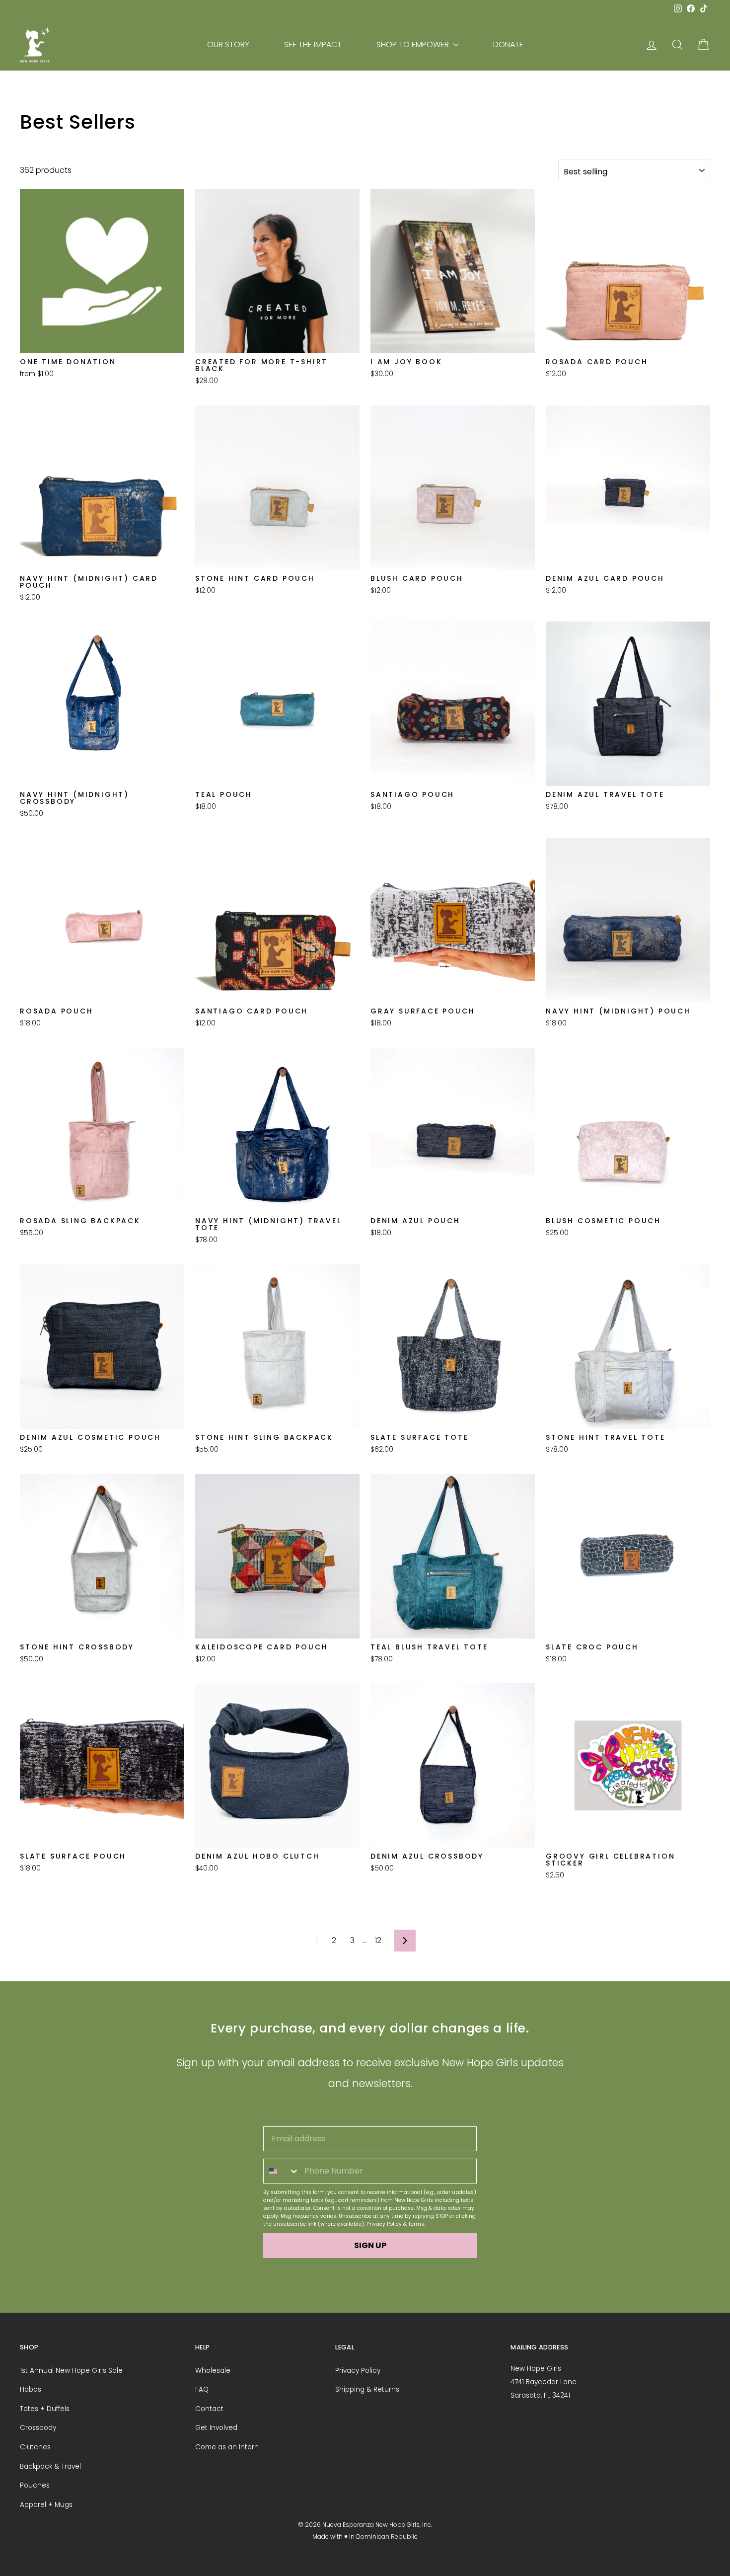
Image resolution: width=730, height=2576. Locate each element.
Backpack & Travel (50, 2466)
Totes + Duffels (45, 2409)
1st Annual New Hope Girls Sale (71, 2371)
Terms (416, 2224)
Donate (508, 44)
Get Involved (216, 2428)
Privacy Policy (384, 2224)
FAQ (202, 2389)
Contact (209, 2409)
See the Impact (313, 44)
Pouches (35, 2485)
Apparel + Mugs (46, 2505)
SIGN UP (370, 2245)
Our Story (228, 44)
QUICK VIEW (102, 340)
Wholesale (213, 2371)
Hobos (31, 2389)
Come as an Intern (227, 2447)
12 (378, 1940)
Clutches (35, 2447)
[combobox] (282, 2171)
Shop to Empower (414, 44)
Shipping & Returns (367, 2389)
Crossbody (38, 2428)
